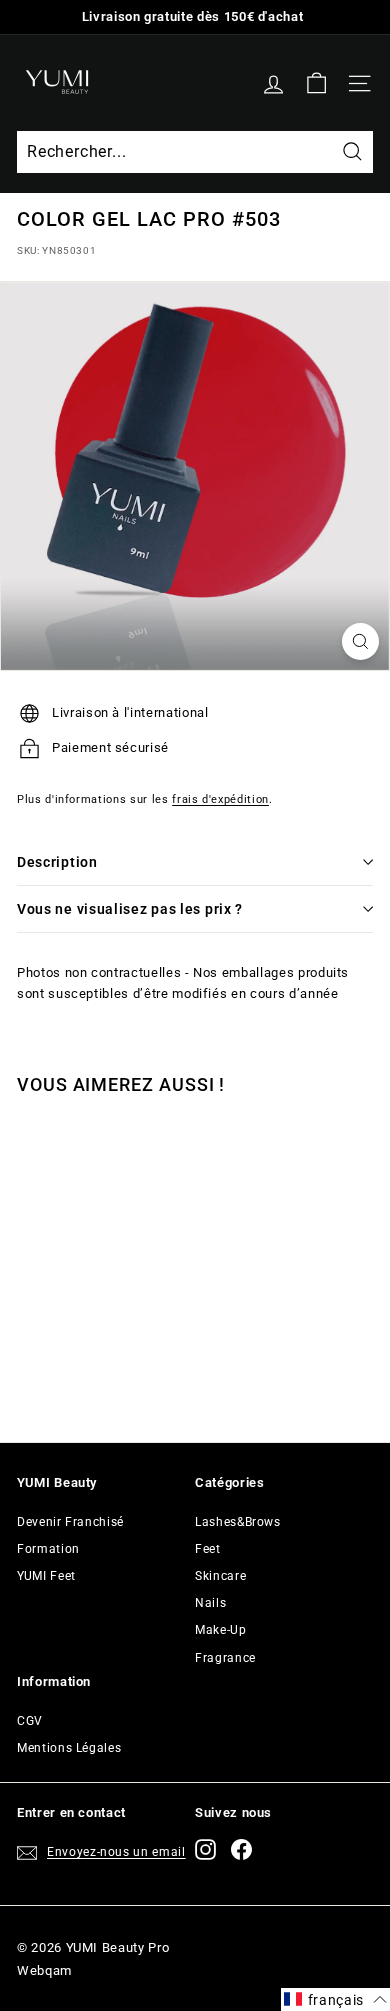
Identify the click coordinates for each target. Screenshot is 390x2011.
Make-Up (221, 1630)
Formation (48, 1549)
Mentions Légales (69, 1748)
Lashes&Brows (238, 1522)
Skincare (220, 1576)
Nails (210, 1603)
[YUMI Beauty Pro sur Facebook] (241, 1849)
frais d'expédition (220, 799)
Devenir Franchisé (70, 1522)
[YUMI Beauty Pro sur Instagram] (205, 1849)
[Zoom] (360, 641)
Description (57, 862)
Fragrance (225, 1658)
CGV (30, 1721)
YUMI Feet (46, 1576)
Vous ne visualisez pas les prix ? (130, 909)
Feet (208, 1549)
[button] (335, 1999)
